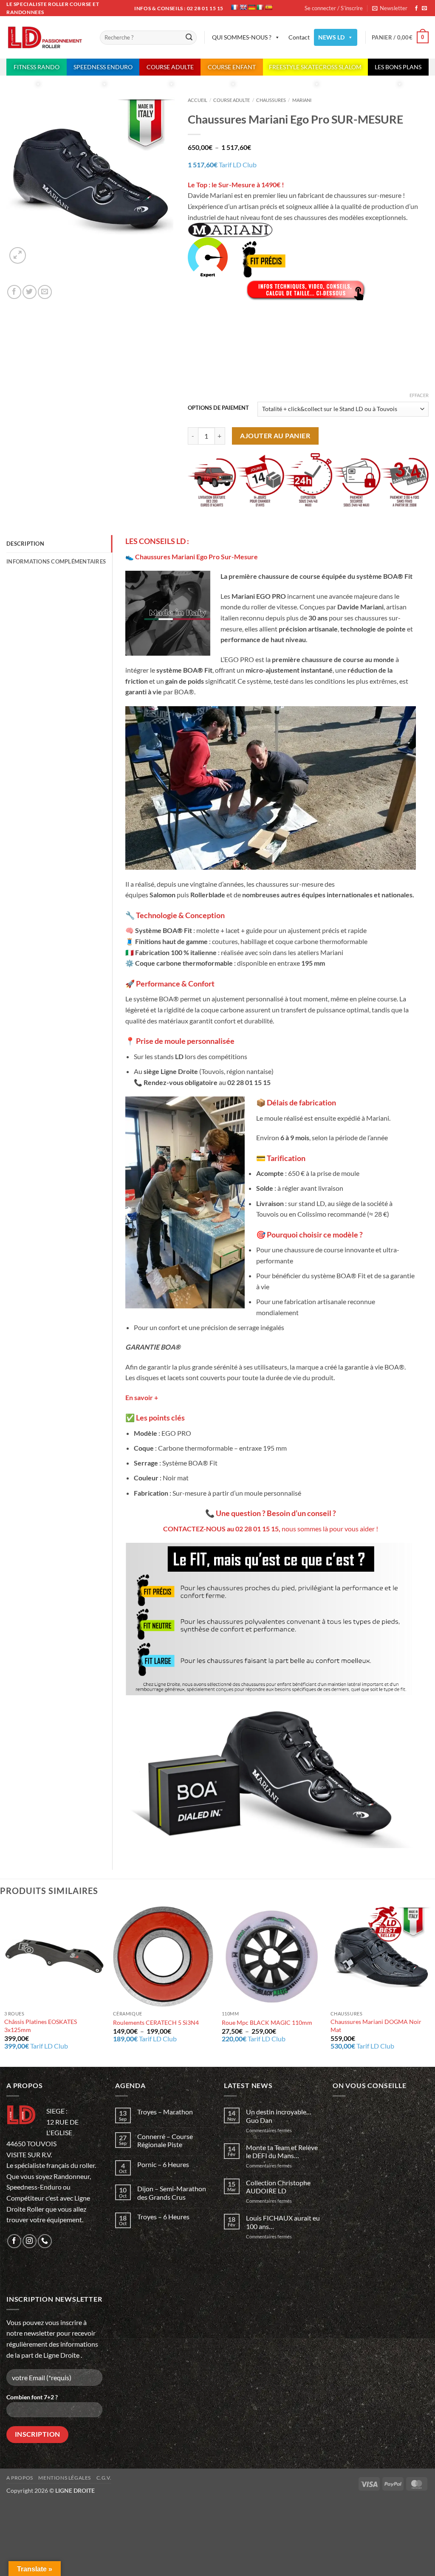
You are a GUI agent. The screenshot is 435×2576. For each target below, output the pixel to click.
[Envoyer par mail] (45, 292)
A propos (20, 2478)
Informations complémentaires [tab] (56, 561)
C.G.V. (104, 2478)
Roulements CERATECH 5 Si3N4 (156, 2022)
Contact (299, 37)
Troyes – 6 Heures (163, 2217)
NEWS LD (331, 37)
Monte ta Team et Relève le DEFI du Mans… (282, 2151)
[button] (390, 8)
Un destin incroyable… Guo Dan (279, 2116)
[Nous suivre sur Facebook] (416, 8)
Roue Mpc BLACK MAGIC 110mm (267, 2022)
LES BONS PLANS (398, 67)
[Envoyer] (189, 38)
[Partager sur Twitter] (30, 292)
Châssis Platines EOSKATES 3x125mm (41, 2026)
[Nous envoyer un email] (424, 8)
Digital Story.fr (69, 2501)
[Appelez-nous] (45, 2241)
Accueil (198, 100)
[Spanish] (268, 7)
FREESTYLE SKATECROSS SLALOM (315, 67)
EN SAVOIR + (269, 354)
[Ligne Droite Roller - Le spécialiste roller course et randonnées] (47, 38)
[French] (234, 7)
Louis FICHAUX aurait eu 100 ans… (283, 2222)
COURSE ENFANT (232, 67)
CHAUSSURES (271, 100)
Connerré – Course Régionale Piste (165, 2140)
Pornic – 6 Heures (163, 2164)
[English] (243, 7)
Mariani (302, 100)
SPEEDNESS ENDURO (103, 67)
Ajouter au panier (275, 436)
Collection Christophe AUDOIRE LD (278, 2187)
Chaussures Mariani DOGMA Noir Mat (376, 2026)
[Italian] (260, 7)
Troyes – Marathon (165, 2112)
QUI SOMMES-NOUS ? (242, 37)
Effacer (419, 395)
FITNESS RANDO (37, 67)
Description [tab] (25, 544)
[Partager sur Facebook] (14, 292)
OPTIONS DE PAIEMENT (218, 408)
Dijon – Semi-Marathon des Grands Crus (172, 2193)
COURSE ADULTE (170, 67)
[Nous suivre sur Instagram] (30, 2241)
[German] (251, 7)
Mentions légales (65, 2478)
